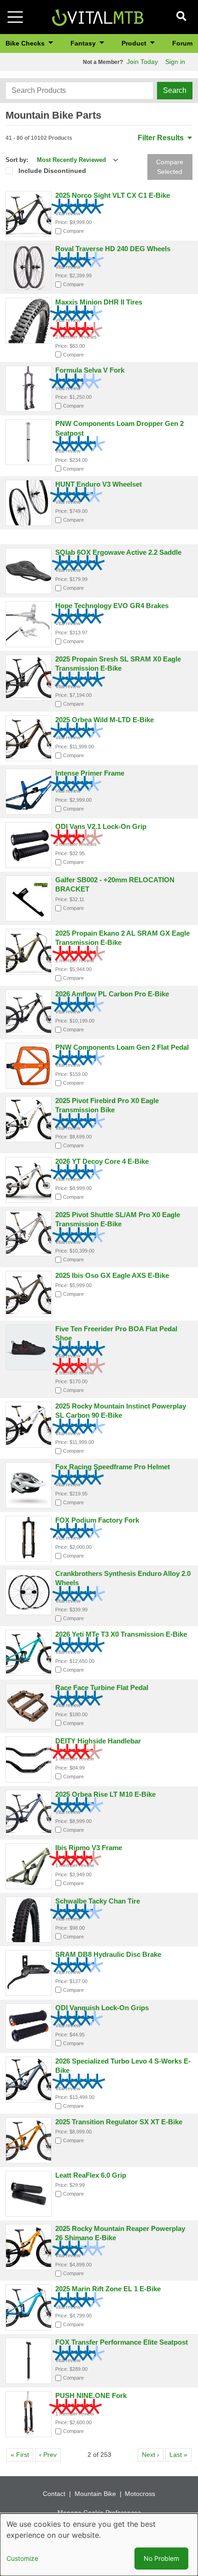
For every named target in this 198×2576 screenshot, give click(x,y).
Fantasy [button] (84, 43)
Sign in (175, 62)
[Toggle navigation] (15, 17)
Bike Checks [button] (26, 43)
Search (175, 90)
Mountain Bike (95, 2494)
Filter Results (162, 138)
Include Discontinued (52, 171)
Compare (73, 231)
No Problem (161, 2558)
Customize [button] (22, 2558)
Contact (54, 2494)
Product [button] (135, 43)
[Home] (98, 16)
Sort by (16, 160)
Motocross (140, 2494)
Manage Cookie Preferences (99, 2513)
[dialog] (99, 2545)
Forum (182, 43)
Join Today (142, 62)
